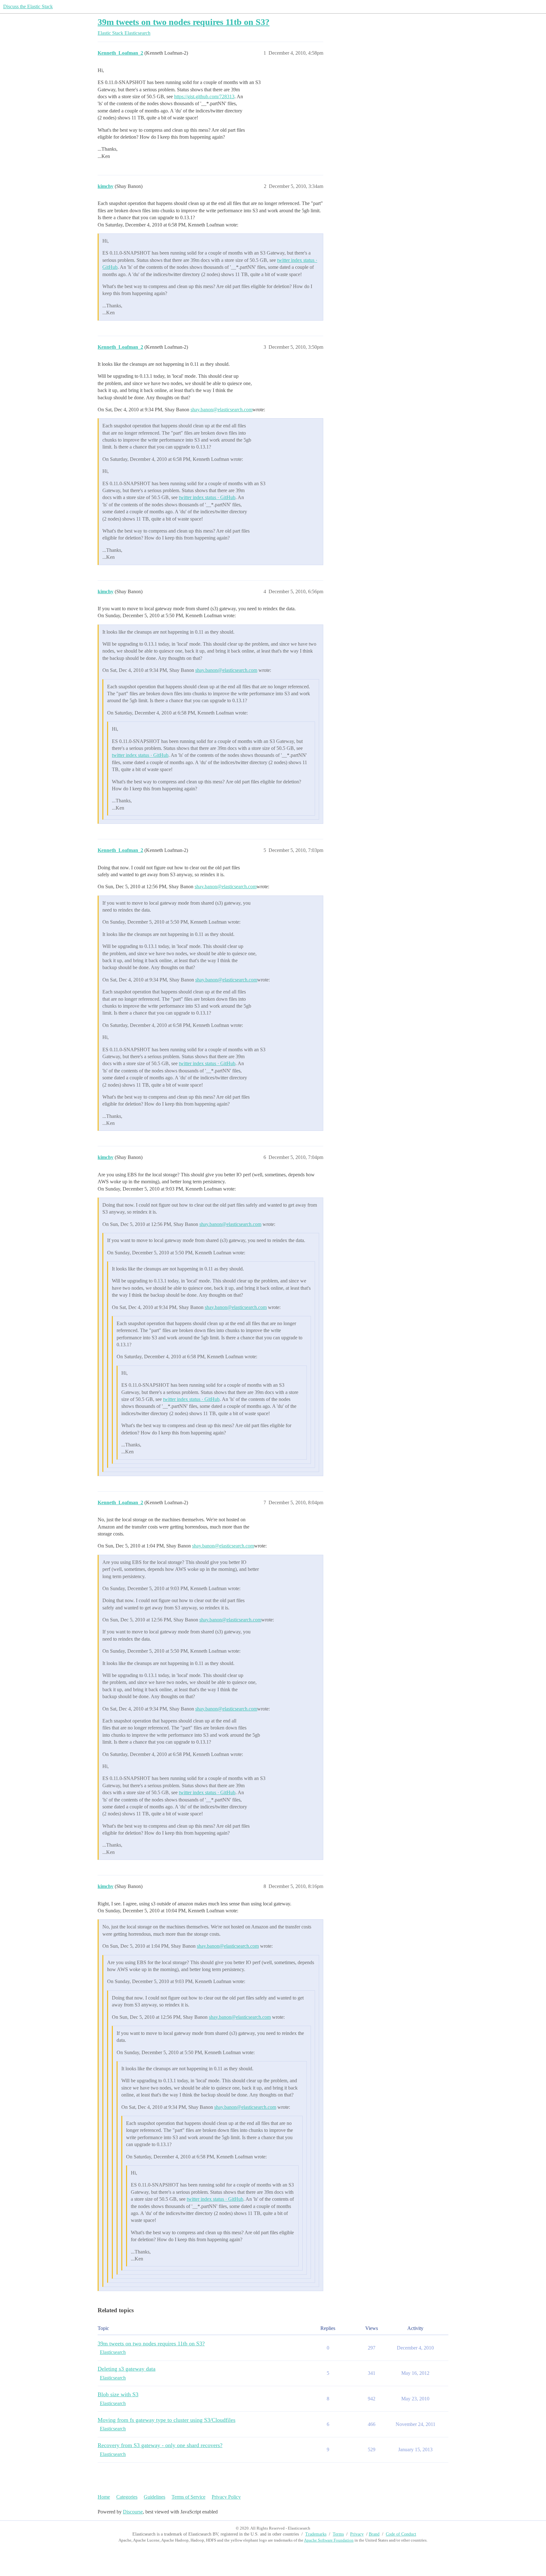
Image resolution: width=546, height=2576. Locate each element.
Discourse (133, 2512)
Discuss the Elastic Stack (28, 6)
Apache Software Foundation (329, 2540)
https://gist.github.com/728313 (204, 97)
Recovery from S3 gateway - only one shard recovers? (160, 2445)
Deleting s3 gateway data (127, 2369)
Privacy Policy (226, 2497)
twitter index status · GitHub (207, 497)
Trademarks (316, 2534)
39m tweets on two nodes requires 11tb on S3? (184, 22)
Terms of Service (188, 2497)
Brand (374, 2534)
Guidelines (155, 2497)
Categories (127, 2497)
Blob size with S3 (118, 2394)
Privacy (357, 2534)
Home (104, 2497)
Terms (338, 2534)
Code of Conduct (401, 2534)
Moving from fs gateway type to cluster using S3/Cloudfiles (167, 2420)
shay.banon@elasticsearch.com (221, 410)
